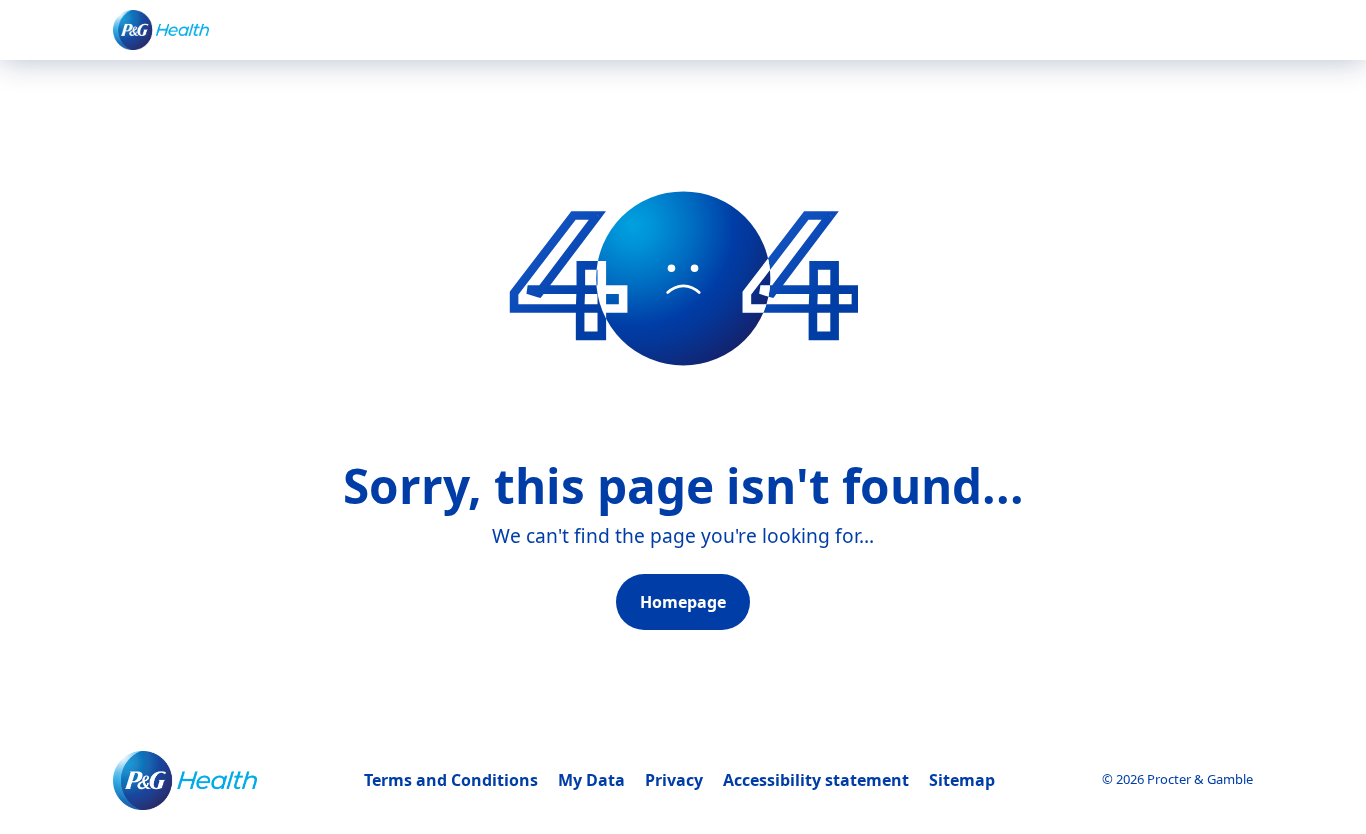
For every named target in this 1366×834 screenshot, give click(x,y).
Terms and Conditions (451, 780)
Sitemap (962, 780)
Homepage (683, 602)
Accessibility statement (816, 780)
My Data (591, 780)
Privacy (674, 780)
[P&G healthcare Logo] (161, 29)
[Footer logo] (185, 780)
